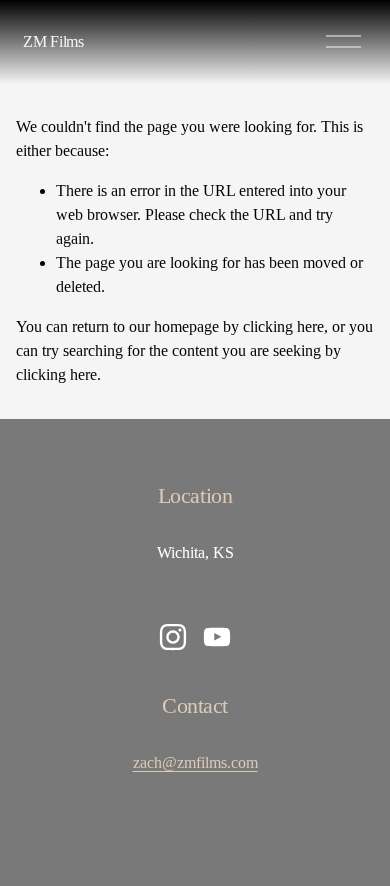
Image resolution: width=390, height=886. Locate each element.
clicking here (283, 326)
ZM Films (53, 41)
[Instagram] (173, 637)
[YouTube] (217, 637)
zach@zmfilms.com (195, 762)
